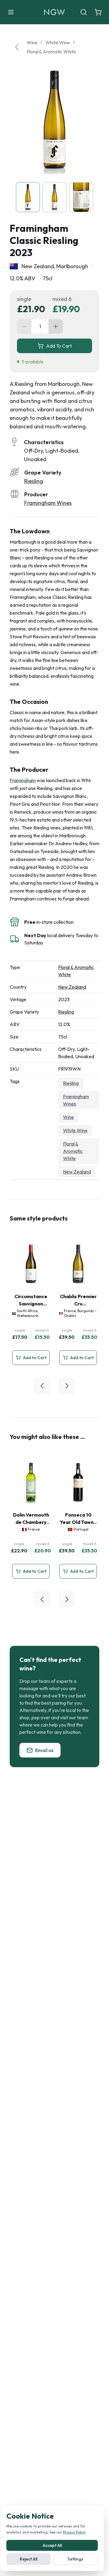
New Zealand (72, 987)
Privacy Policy (74, 2532)
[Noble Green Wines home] (54, 12)
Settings (75, 2559)
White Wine (58, 42)
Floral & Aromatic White (51, 52)
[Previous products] (42, 1386)
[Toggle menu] (11, 12)
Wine (32, 42)
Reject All (28, 2559)
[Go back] (17, 47)
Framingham (23, 780)
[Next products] (67, 1386)
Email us (44, 1750)
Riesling (34, 481)
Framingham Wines (48, 503)
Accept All (52, 2545)
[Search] (84, 12)
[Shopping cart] (98, 12)
